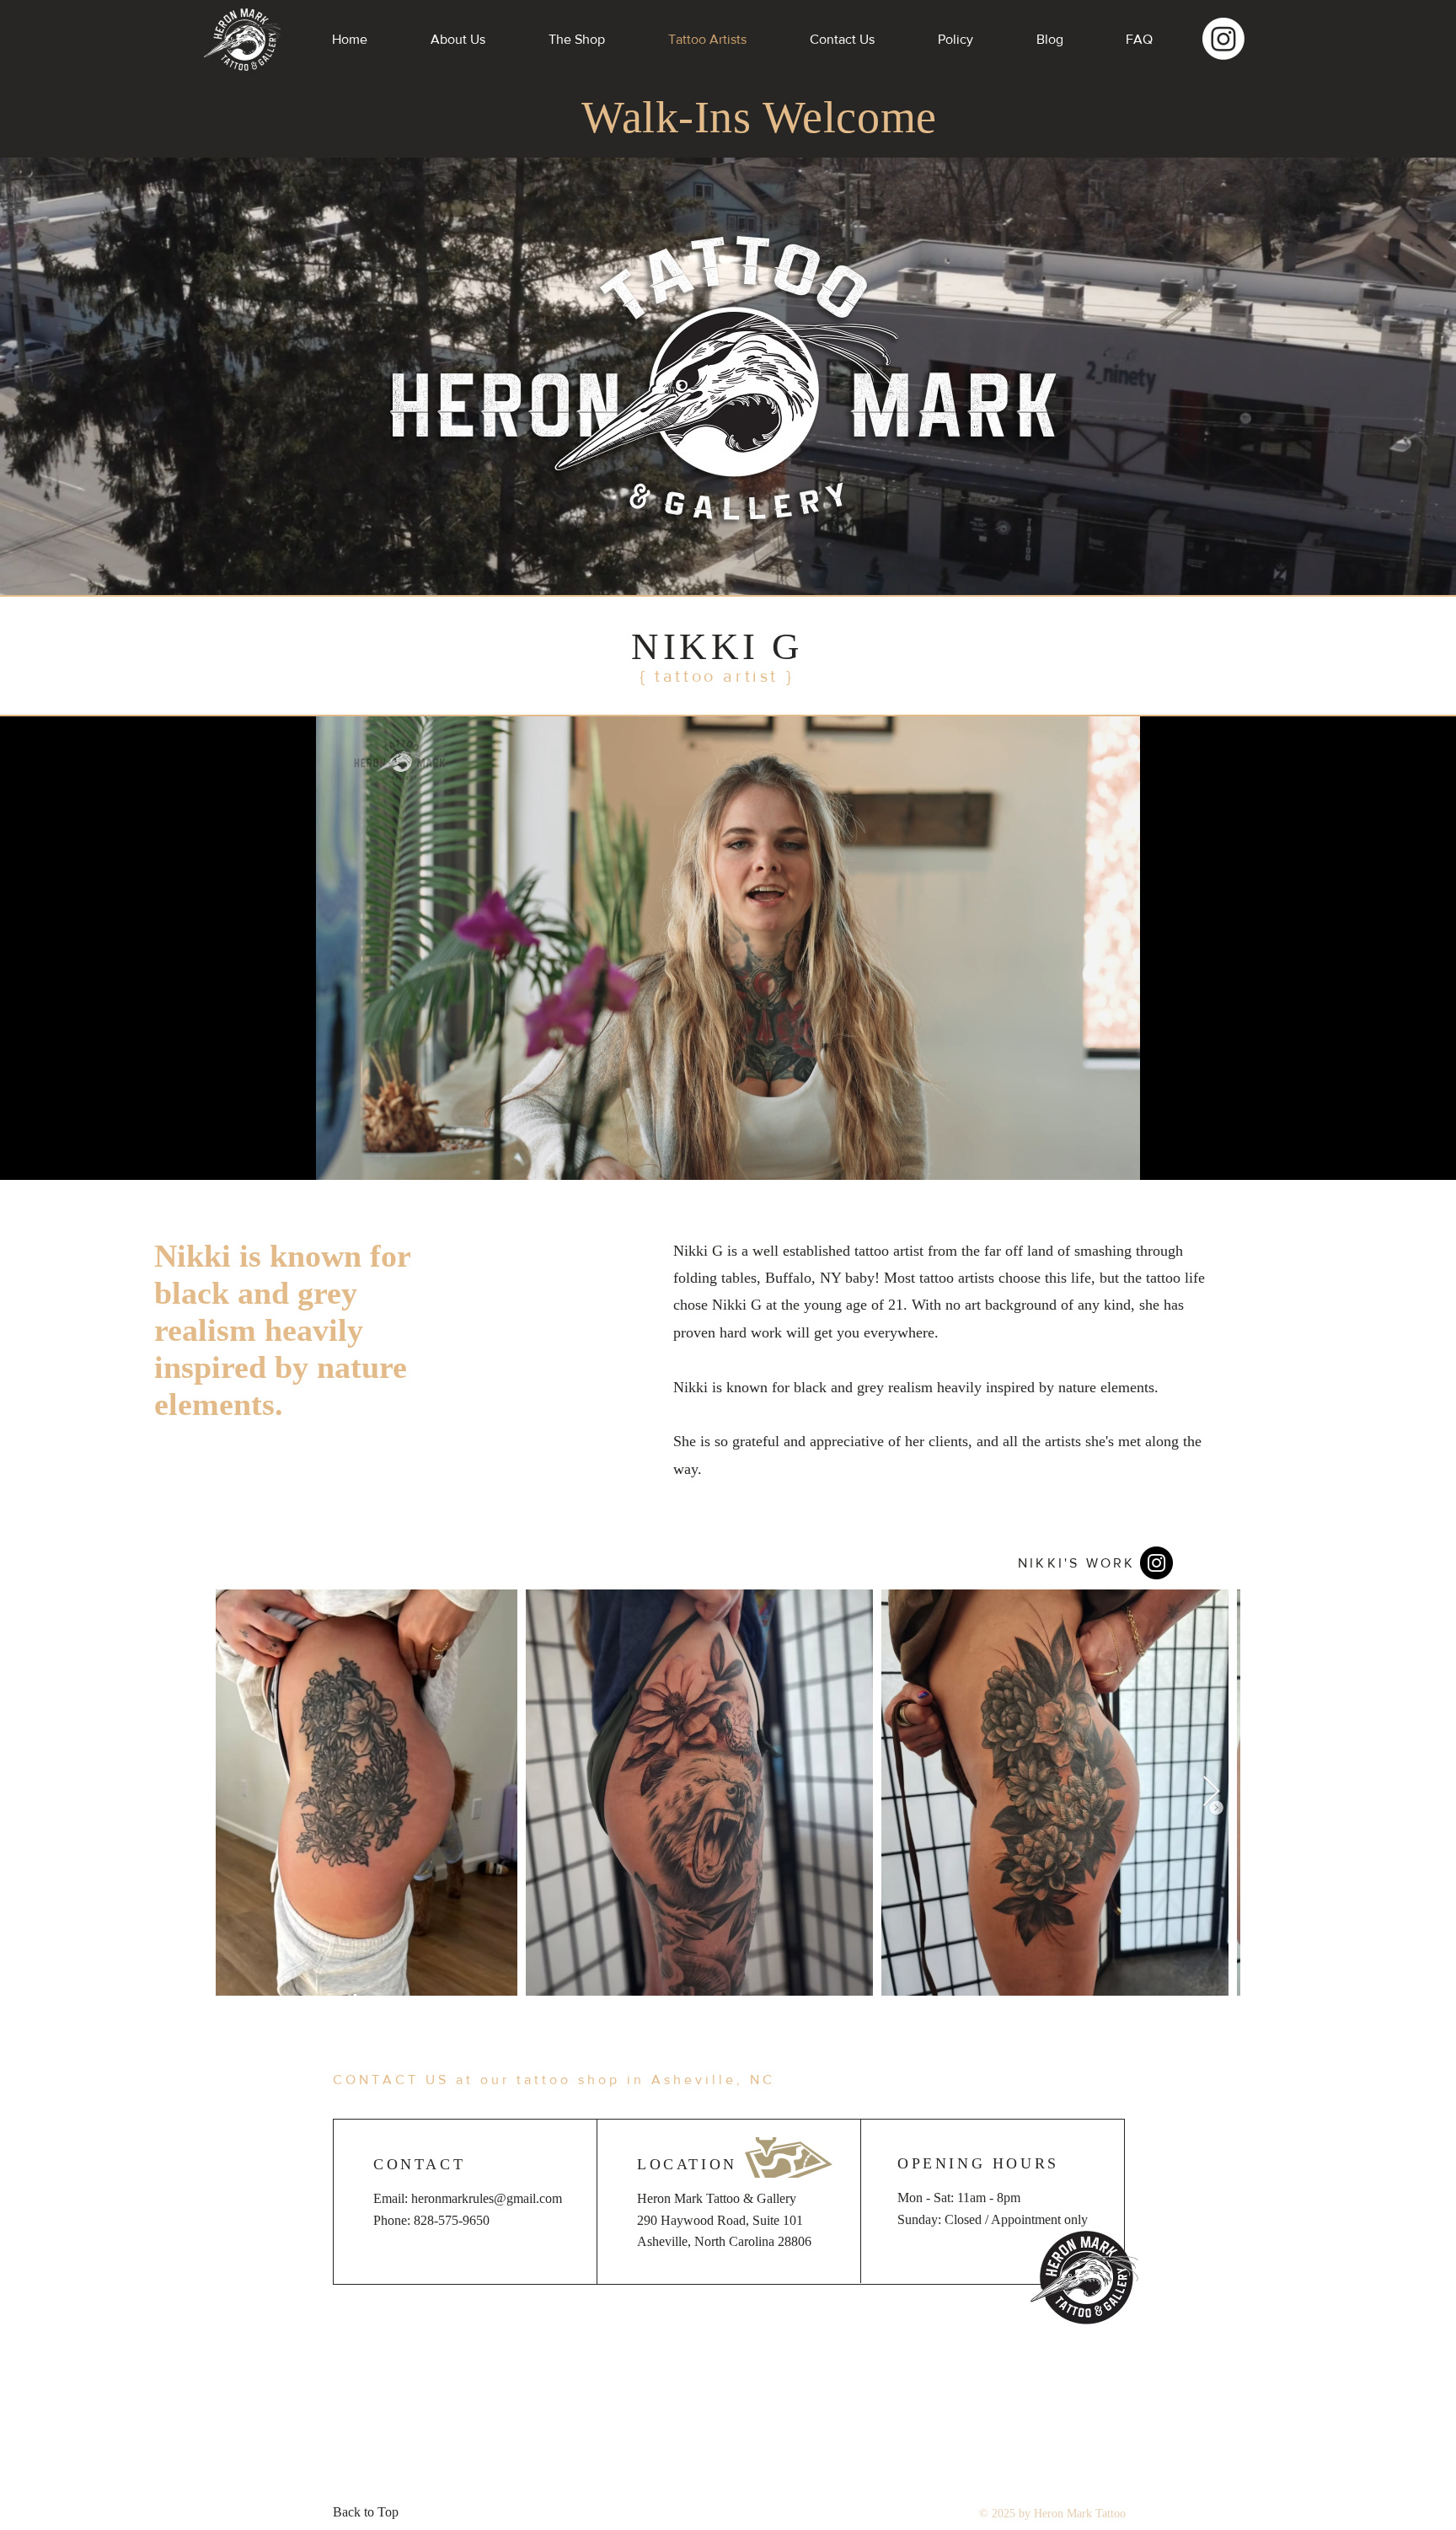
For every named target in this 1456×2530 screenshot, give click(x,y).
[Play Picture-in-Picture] (1089, 1157)
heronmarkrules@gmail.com (487, 2198)
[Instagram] (1223, 39)
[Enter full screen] (1118, 1157)
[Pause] (337, 1157)
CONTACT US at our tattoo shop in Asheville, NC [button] (554, 2080)
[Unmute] (366, 1157)
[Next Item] (1211, 1792)
